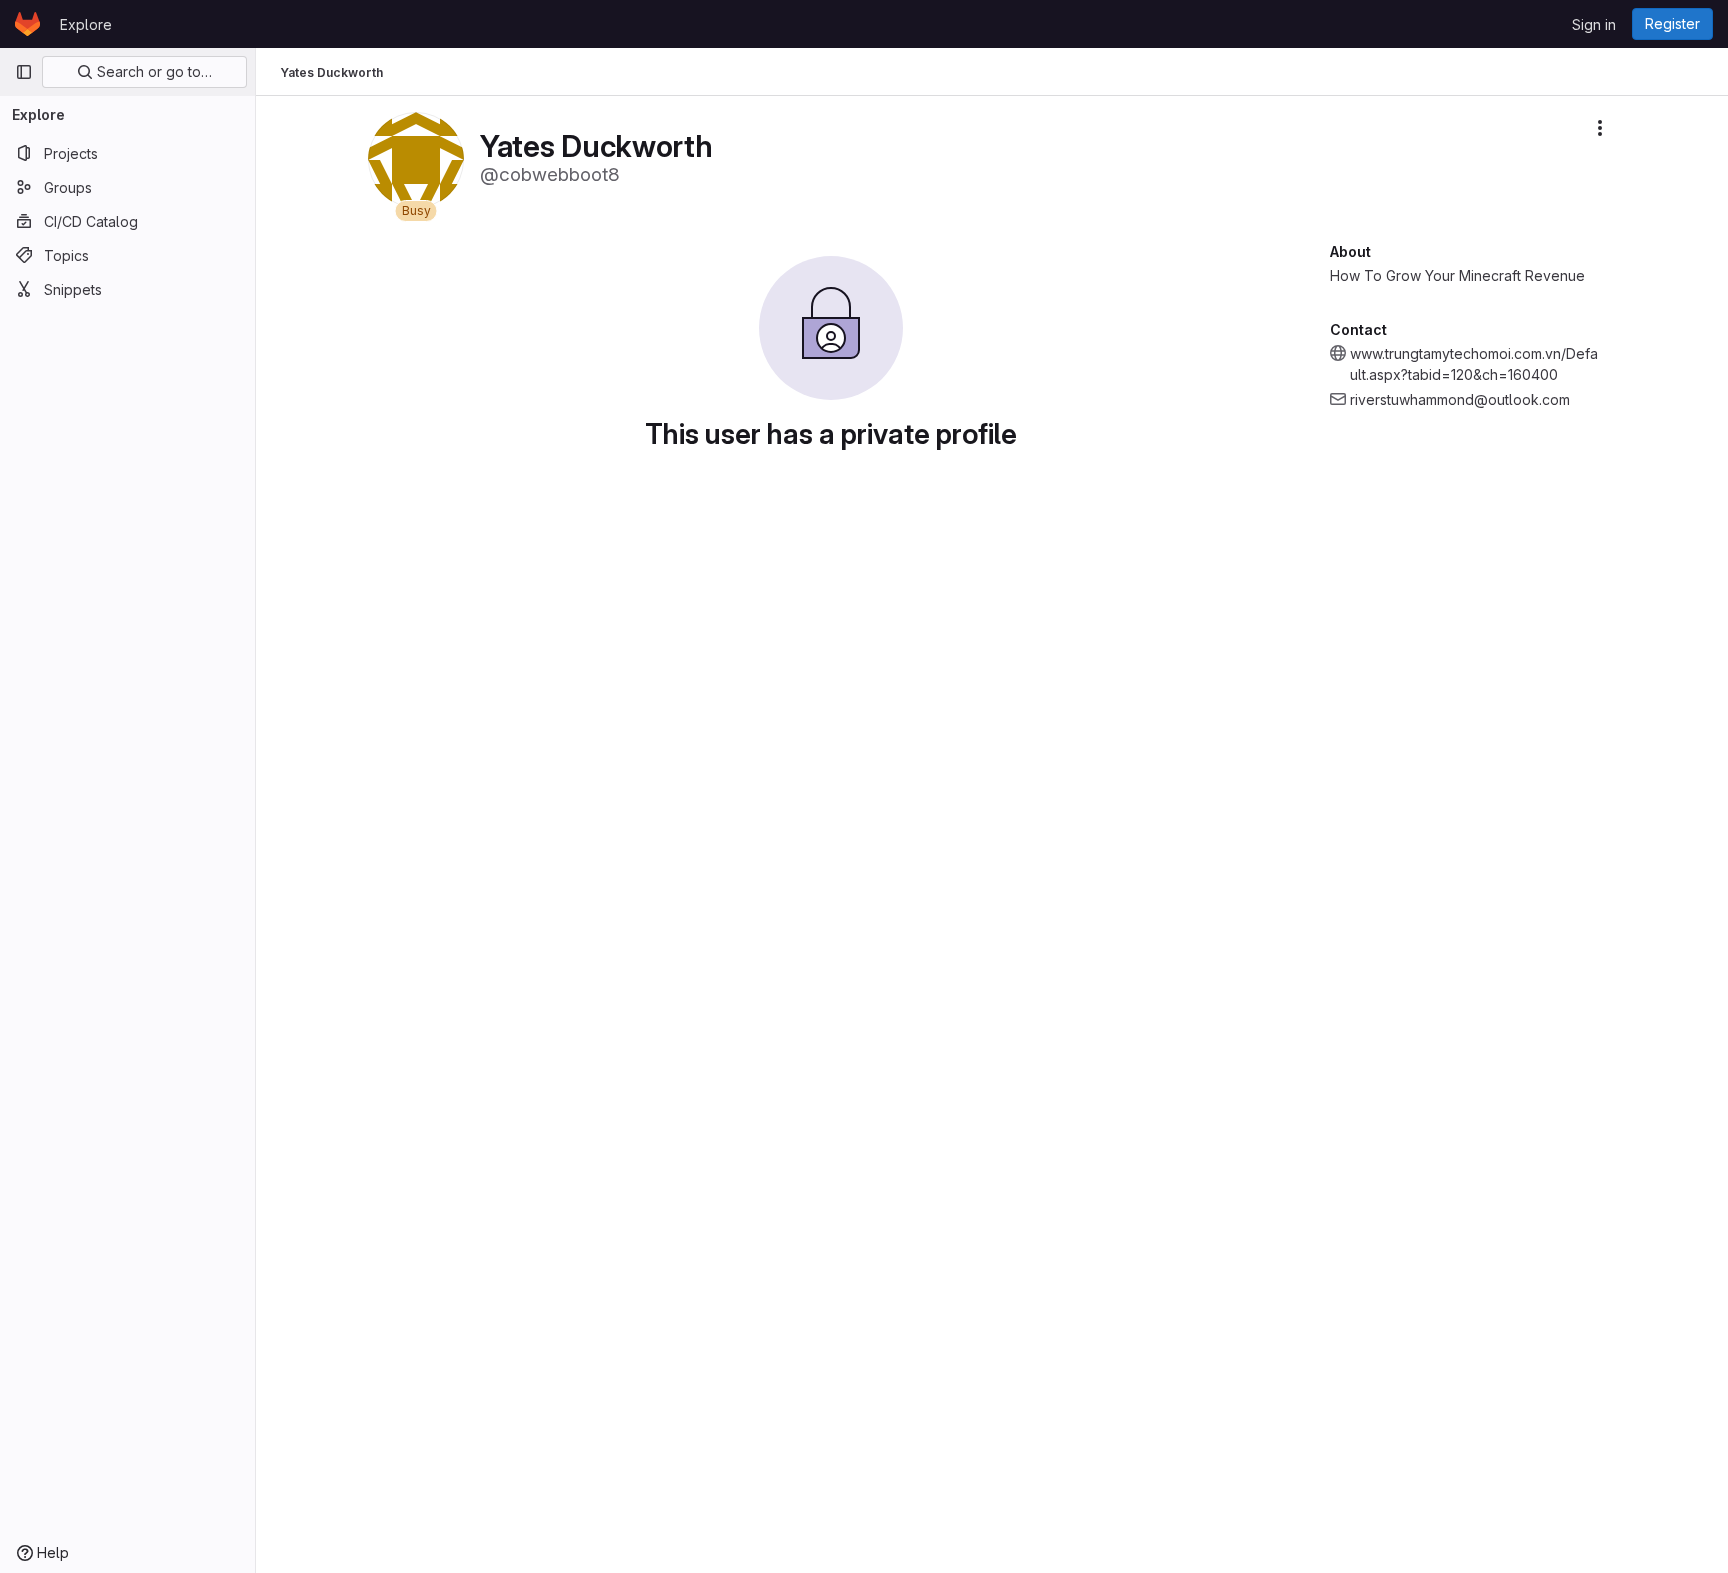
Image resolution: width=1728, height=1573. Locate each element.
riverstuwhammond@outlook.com (1460, 399)
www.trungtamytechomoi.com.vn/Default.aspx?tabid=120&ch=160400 (1474, 364)
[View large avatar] (416, 158)
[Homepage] (27, 24)
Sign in (1594, 24)
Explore (86, 24)
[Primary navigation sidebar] (24, 72)
